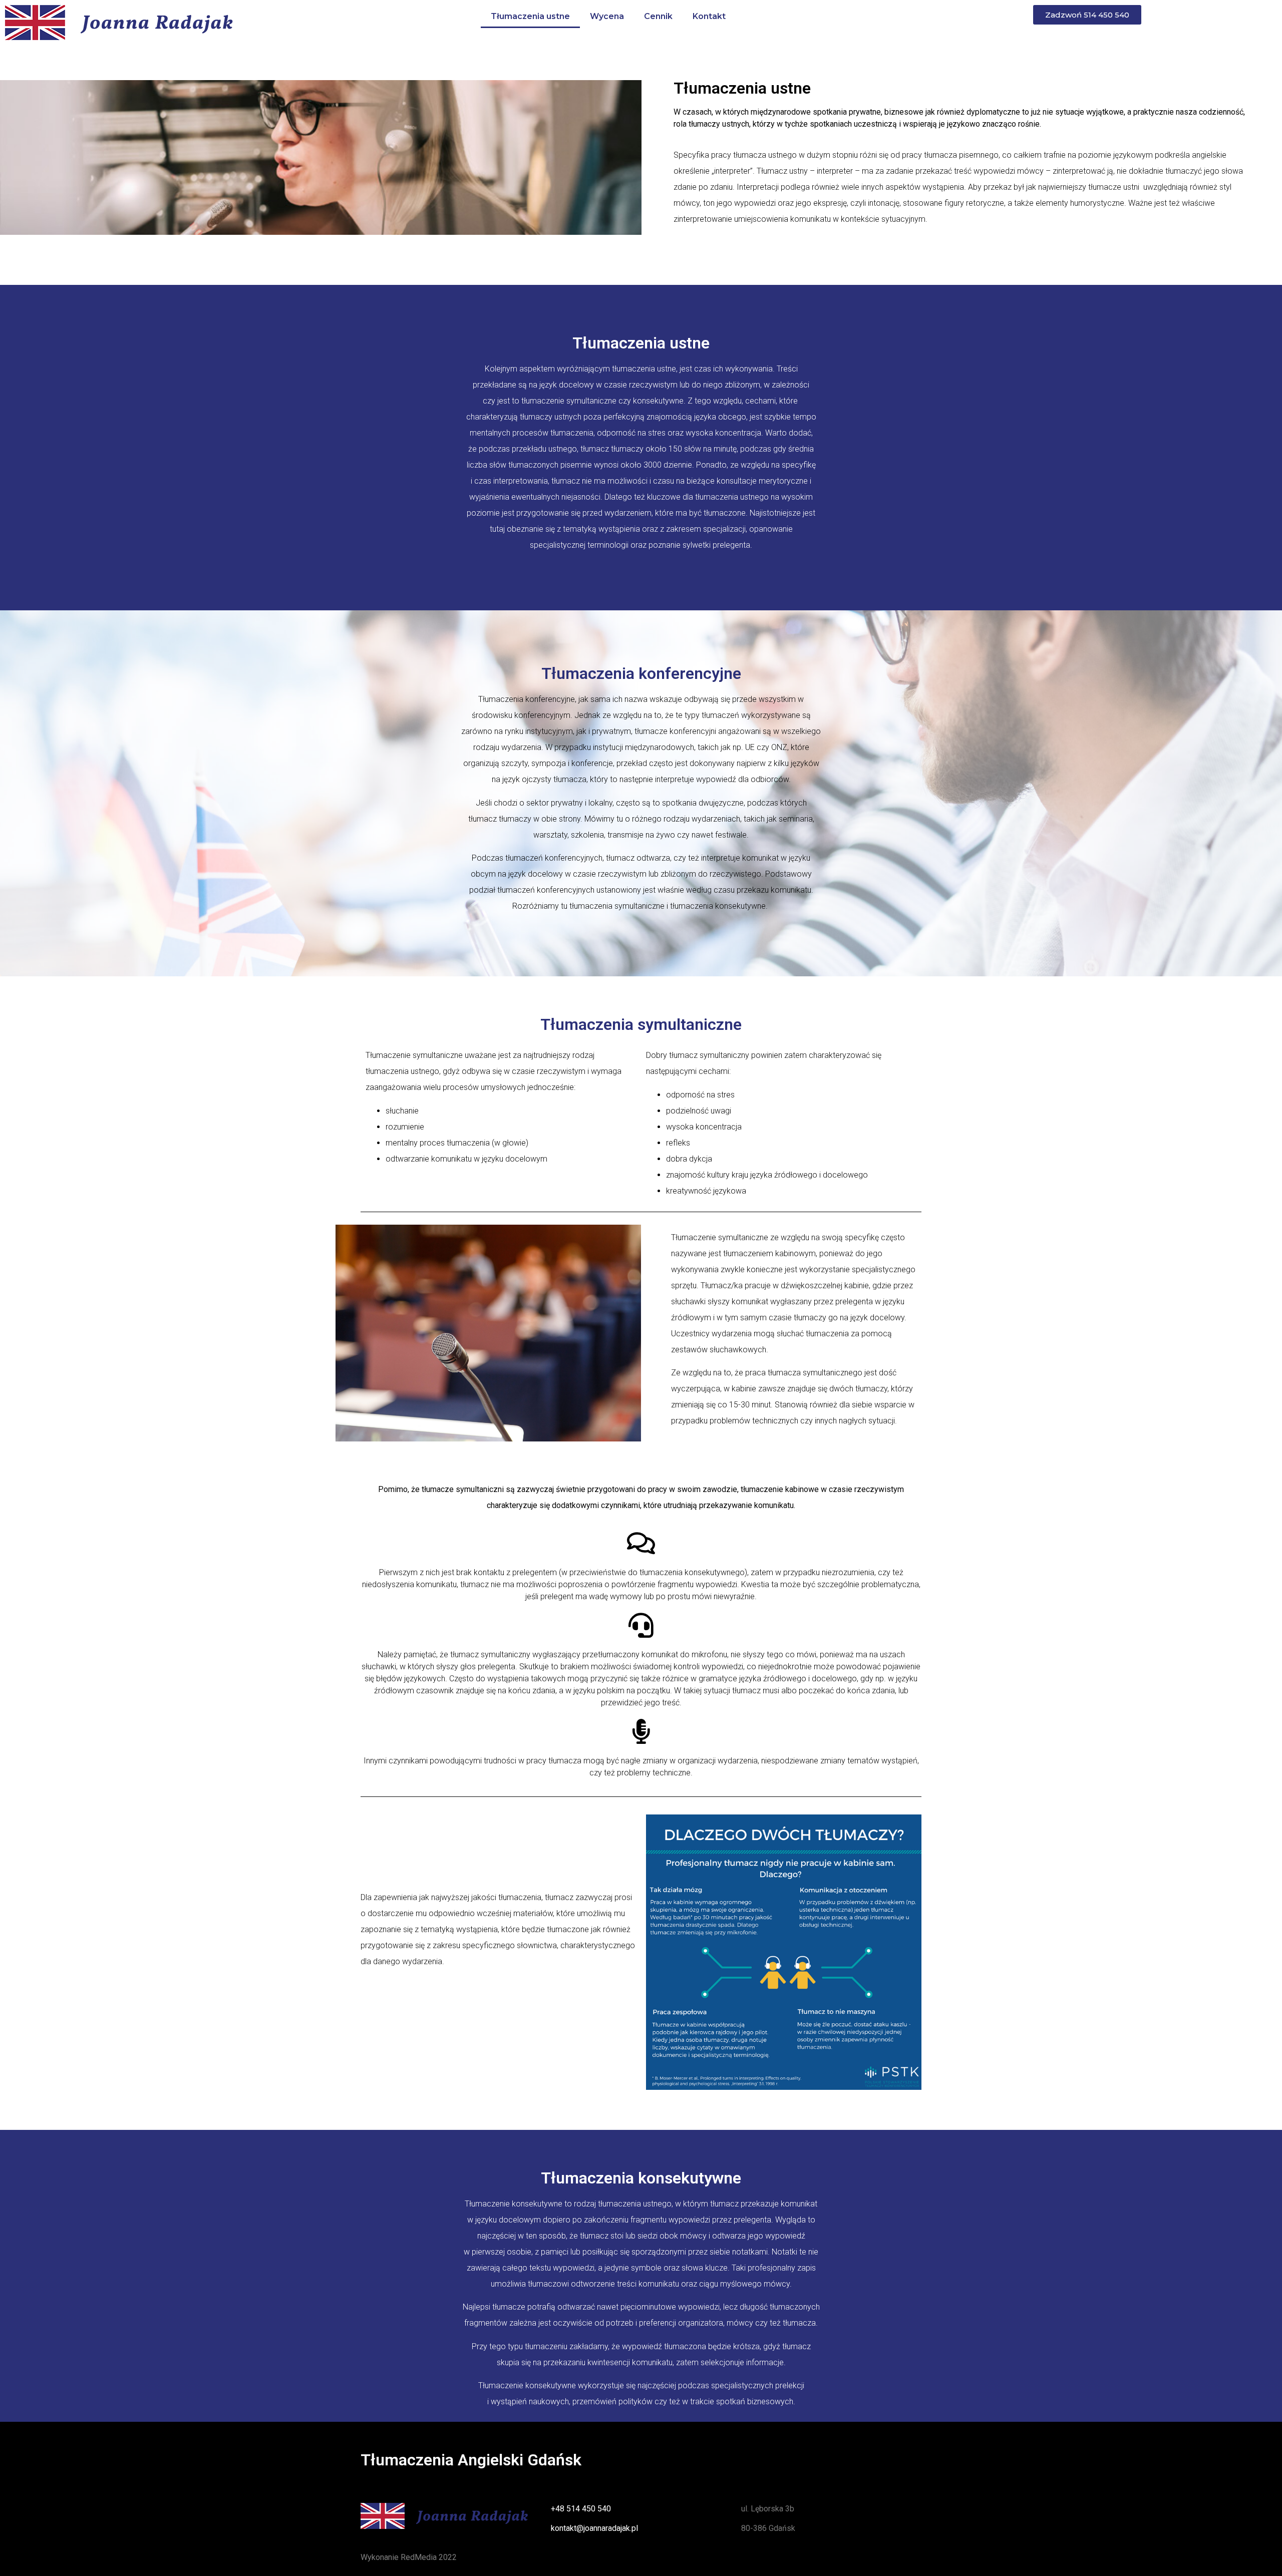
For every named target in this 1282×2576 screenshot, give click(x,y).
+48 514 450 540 (581, 2509)
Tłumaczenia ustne (530, 16)
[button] (1087, 15)
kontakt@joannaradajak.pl (594, 2528)
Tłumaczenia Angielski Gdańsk (471, 2460)
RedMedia (419, 2557)
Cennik (658, 16)
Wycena (607, 16)
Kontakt (709, 16)
